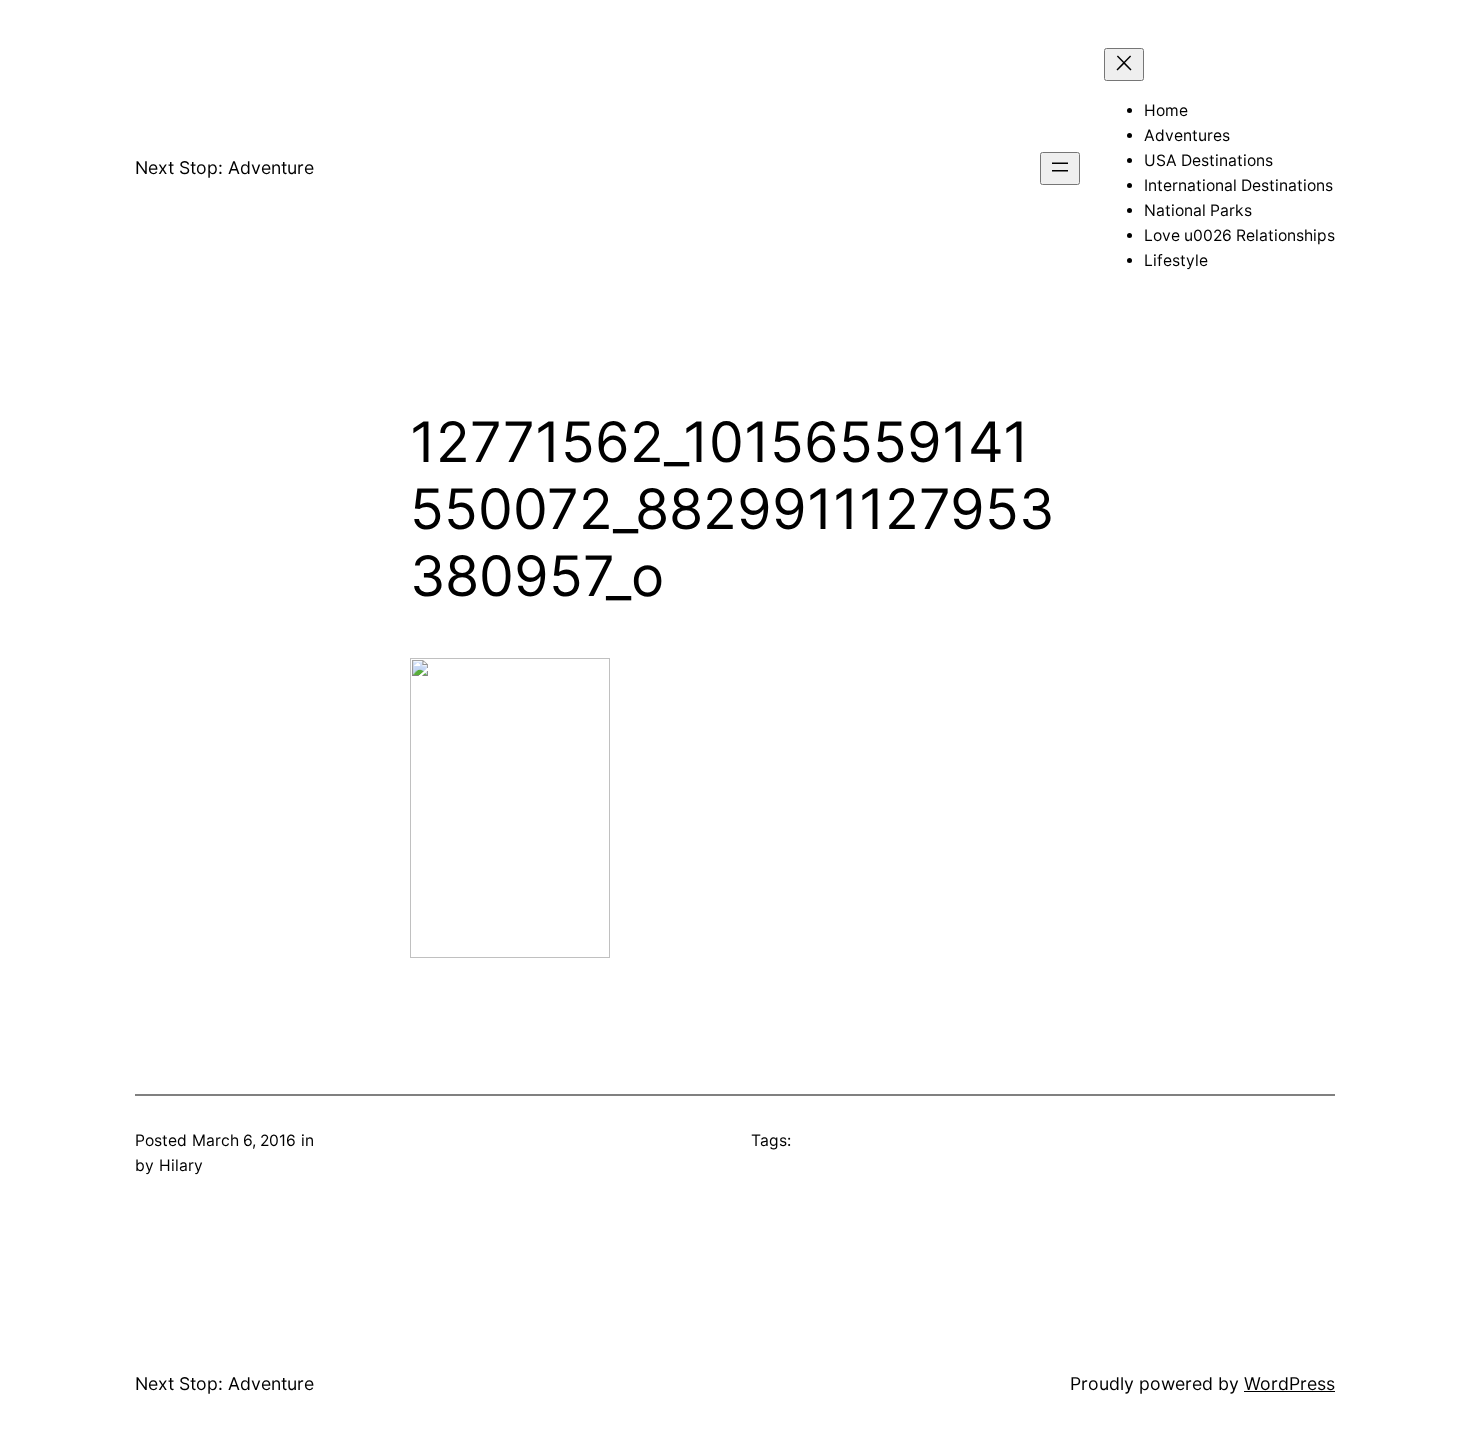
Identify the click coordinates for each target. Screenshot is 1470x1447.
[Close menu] (1124, 64)
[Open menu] (1060, 168)
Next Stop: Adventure (224, 167)
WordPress (1289, 1383)
